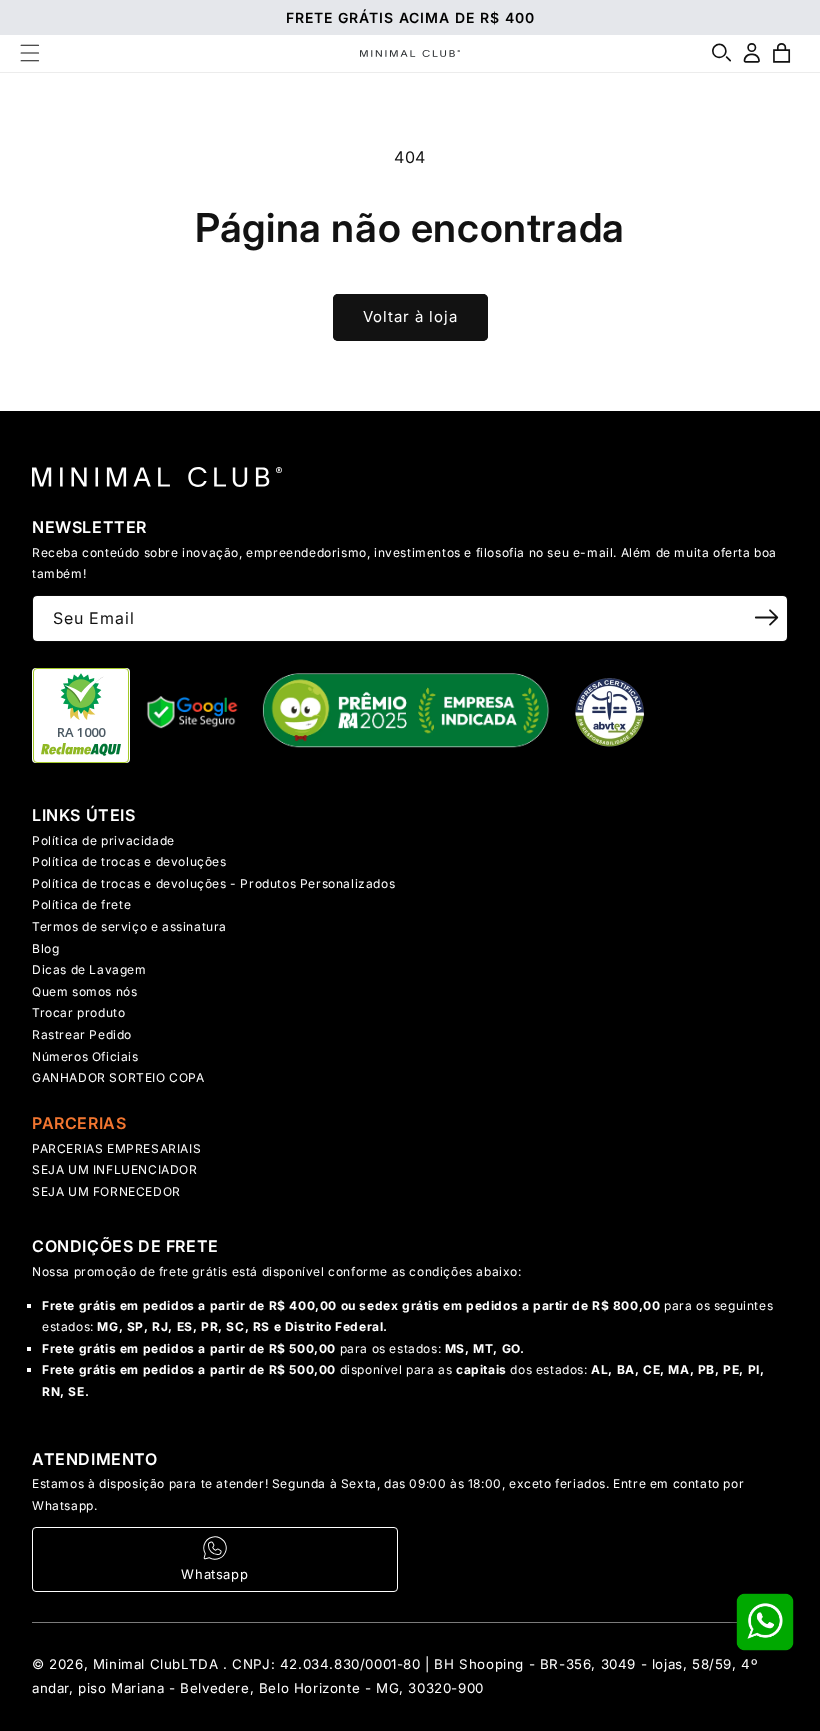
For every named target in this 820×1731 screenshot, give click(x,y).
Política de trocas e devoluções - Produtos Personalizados (213, 883)
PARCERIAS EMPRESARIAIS (116, 1148)
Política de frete (81, 904)
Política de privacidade (103, 840)
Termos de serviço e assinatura (129, 926)
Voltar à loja (410, 316)
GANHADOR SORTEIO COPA (118, 1077)
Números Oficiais (85, 1056)
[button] (30, 53)
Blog (45, 948)
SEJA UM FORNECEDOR (106, 1191)
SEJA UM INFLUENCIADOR (115, 1169)
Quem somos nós (84, 991)
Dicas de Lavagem (89, 969)
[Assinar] (766, 617)
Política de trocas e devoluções (129, 861)
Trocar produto (78, 1012)
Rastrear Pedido (82, 1034)
